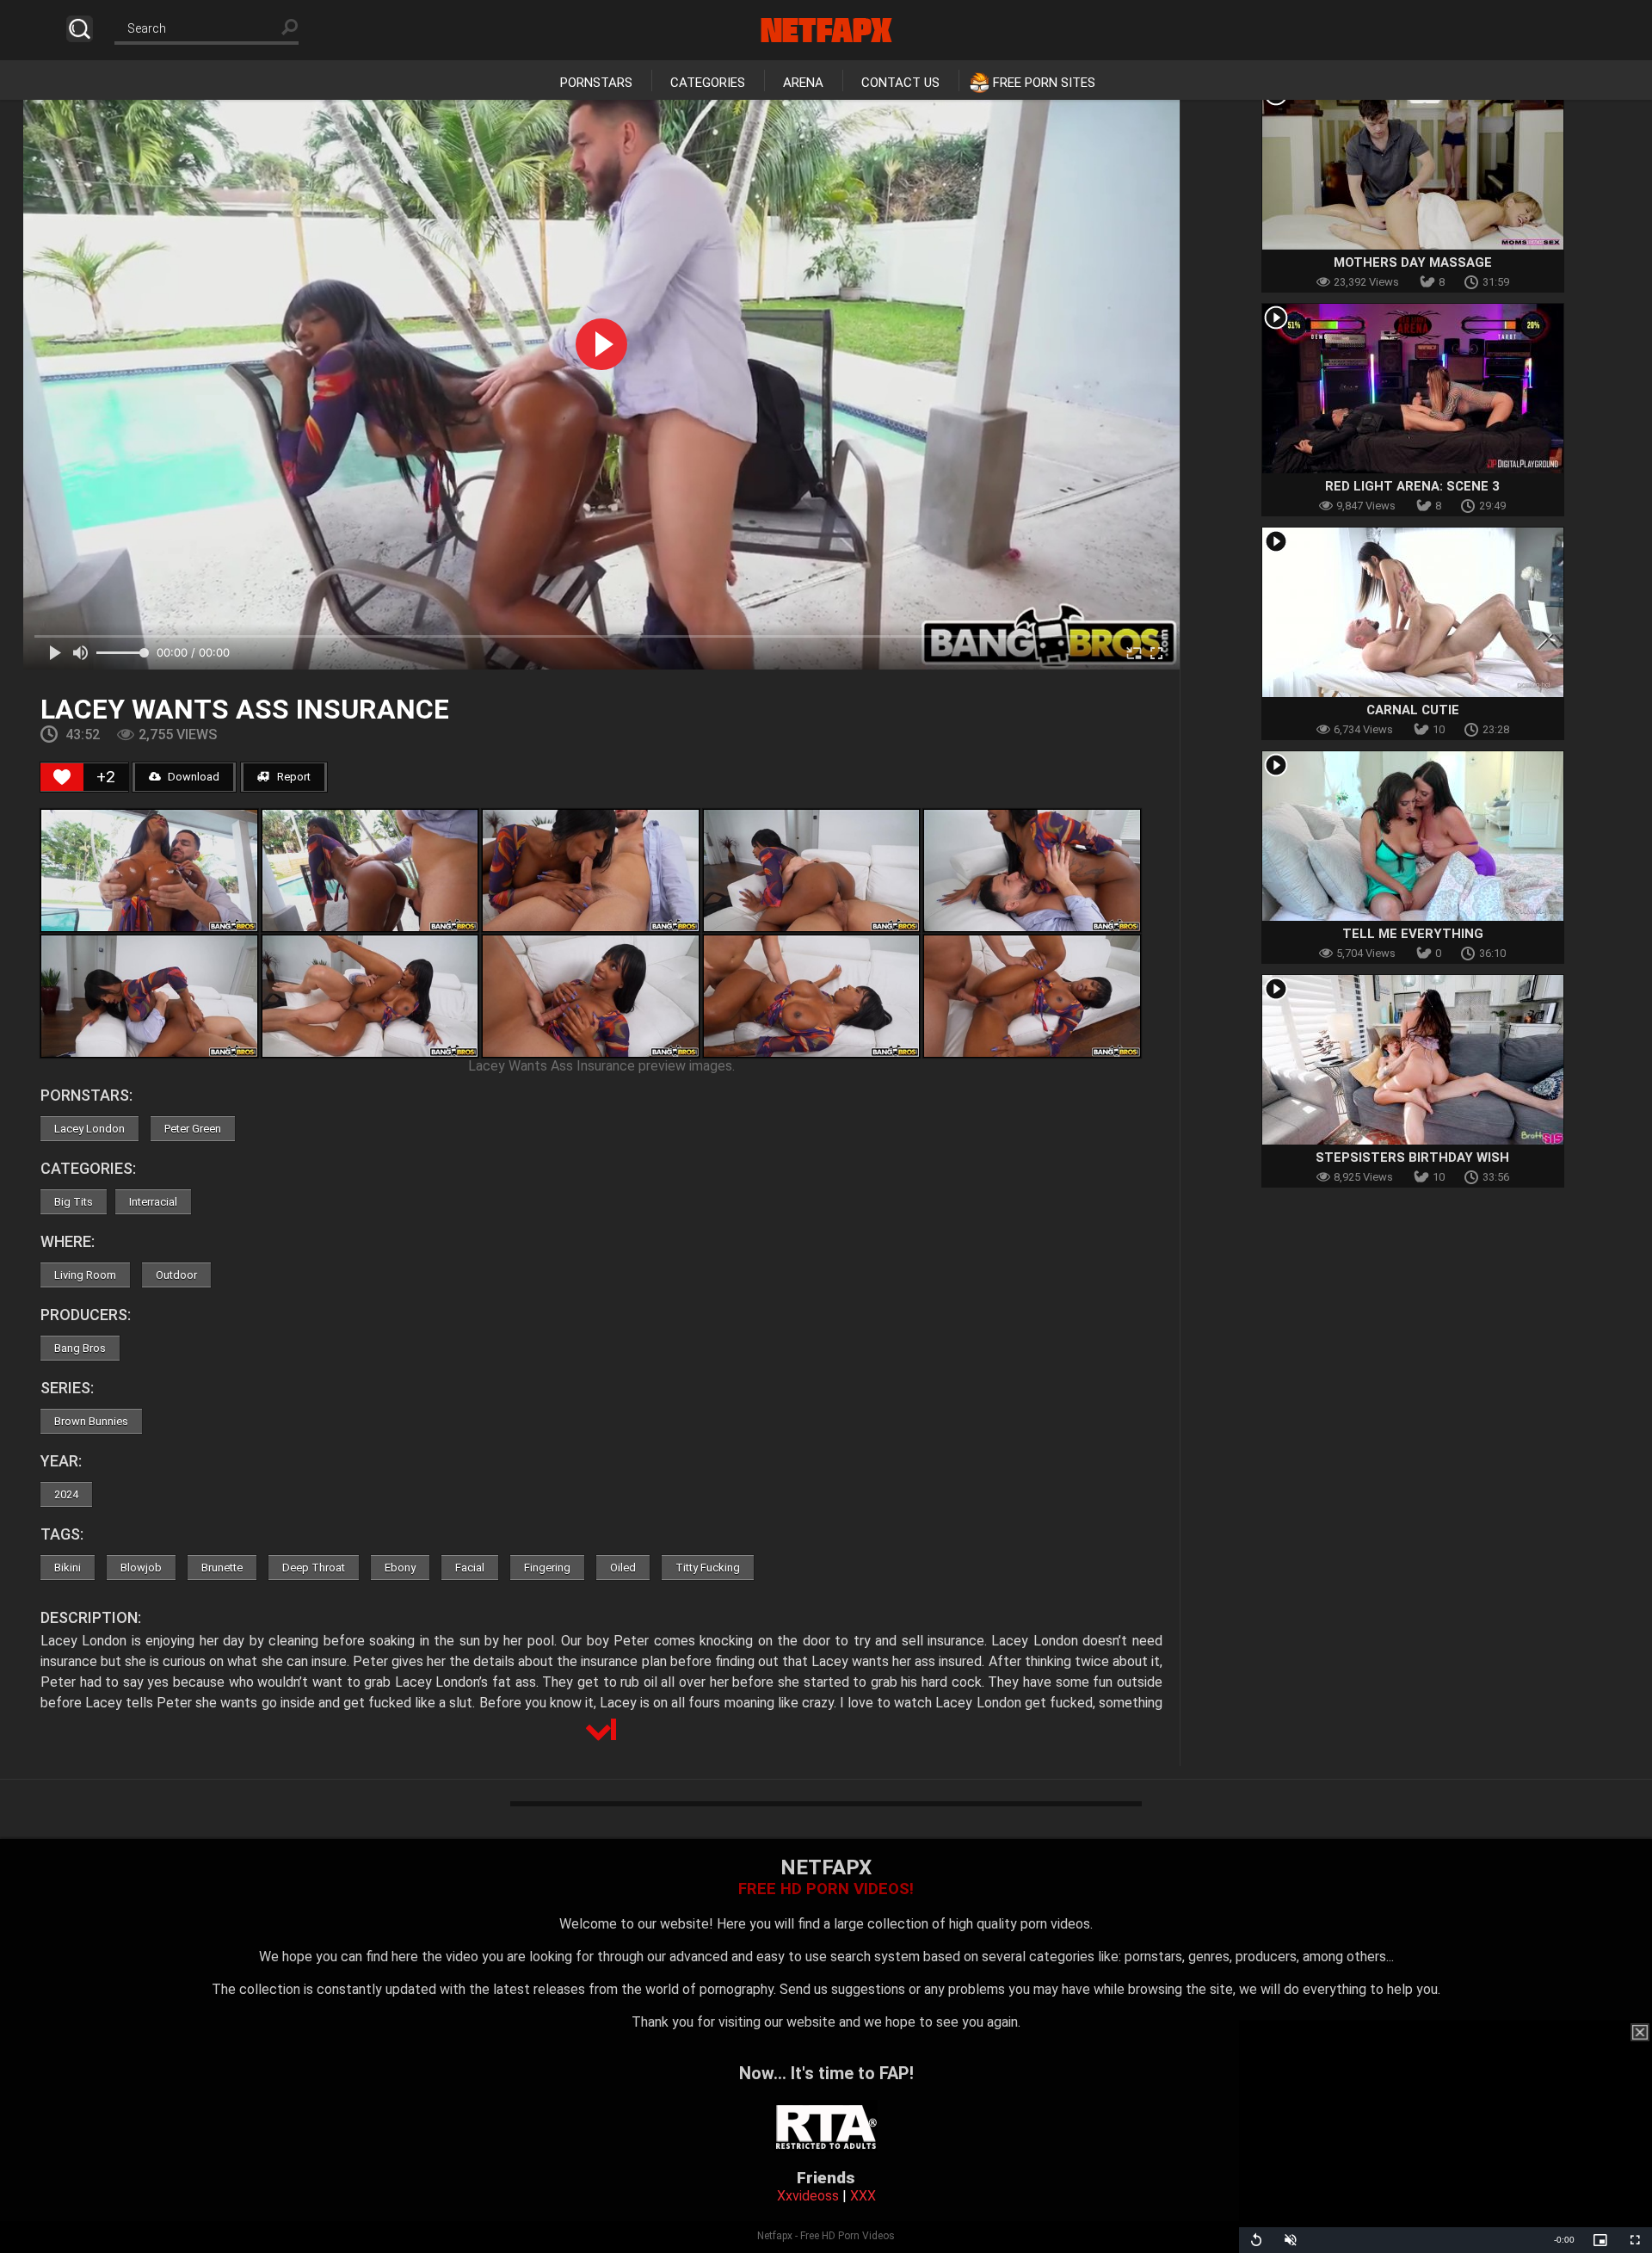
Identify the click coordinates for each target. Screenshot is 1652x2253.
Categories (708, 83)
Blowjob (141, 1568)
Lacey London (89, 1129)
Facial (470, 1568)
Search (80, 29)
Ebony (400, 1568)
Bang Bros (80, 1348)
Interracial (153, 1202)
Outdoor (176, 1275)
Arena (803, 83)
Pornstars (596, 83)
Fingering (547, 1568)
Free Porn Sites (1044, 83)
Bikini (68, 1568)
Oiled (623, 1568)
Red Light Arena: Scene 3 (1412, 486)
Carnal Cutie (1413, 710)
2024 (66, 1494)
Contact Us (900, 83)
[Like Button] (62, 777)
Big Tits (74, 1202)
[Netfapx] (826, 30)
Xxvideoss (808, 2196)
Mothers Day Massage (1413, 262)
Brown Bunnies (91, 1421)
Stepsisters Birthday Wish (1412, 1157)
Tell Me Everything (1413, 934)
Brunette (222, 1568)
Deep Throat (314, 1568)
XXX (863, 2196)
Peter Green (193, 1129)
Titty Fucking (708, 1568)
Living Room (85, 1275)
